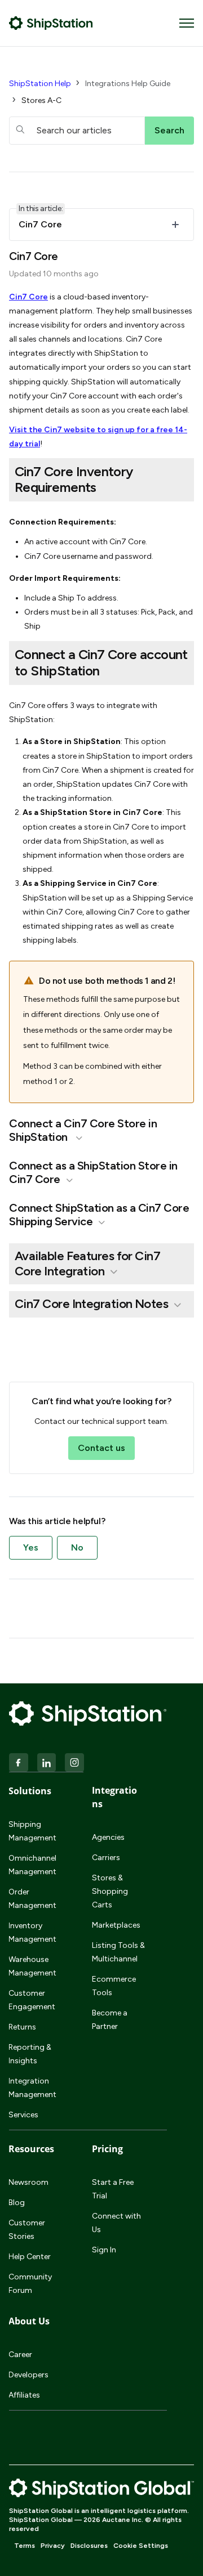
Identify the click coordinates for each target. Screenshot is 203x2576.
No (77, 1547)
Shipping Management (32, 1831)
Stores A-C (41, 100)
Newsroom (28, 2182)
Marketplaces (116, 1925)
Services (23, 2115)
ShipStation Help (40, 84)
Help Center (30, 2257)
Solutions (30, 1791)
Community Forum (30, 2284)
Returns (22, 2027)
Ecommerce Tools (114, 1986)
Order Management (32, 1899)
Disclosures (89, 2546)
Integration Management (32, 2088)
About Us (29, 2321)
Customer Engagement (32, 2000)
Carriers (106, 1858)
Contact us (101, 1448)
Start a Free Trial (113, 2189)
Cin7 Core (28, 297)
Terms (25, 2546)
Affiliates (24, 2395)
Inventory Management (32, 1932)
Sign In (104, 2250)
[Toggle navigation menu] (187, 23)
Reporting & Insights (30, 2054)
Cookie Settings (141, 2546)
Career (20, 2355)
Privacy (53, 2546)
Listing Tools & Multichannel (118, 1952)
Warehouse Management (32, 1966)
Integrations (114, 1797)
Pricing (107, 2149)
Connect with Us (116, 2223)
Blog (17, 2203)
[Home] (51, 23)
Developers (28, 2375)
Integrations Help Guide (128, 84)
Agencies (108, 1837)
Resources (31, 2149)
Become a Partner (110, 2020)
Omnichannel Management (32, 1865)
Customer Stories (27, 2230)
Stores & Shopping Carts (110, 1891)
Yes (31, 1547)
